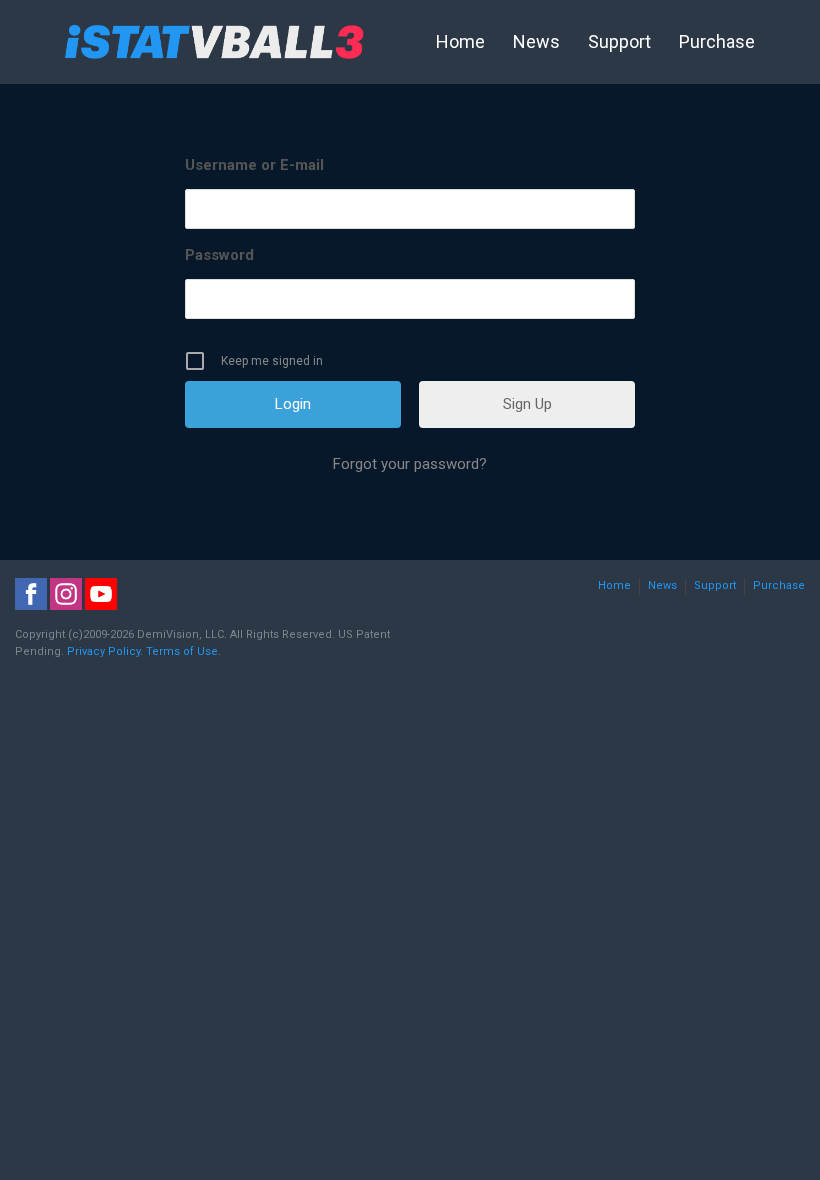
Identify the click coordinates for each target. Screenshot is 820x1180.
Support (619, 41)
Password (219, 255)
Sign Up (527, 404)
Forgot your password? (410, 464)
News (536, 41)
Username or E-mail (254, 165)
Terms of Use (182, 651)
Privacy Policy (103, 651)
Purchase (717, 41)
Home (460, 41)
